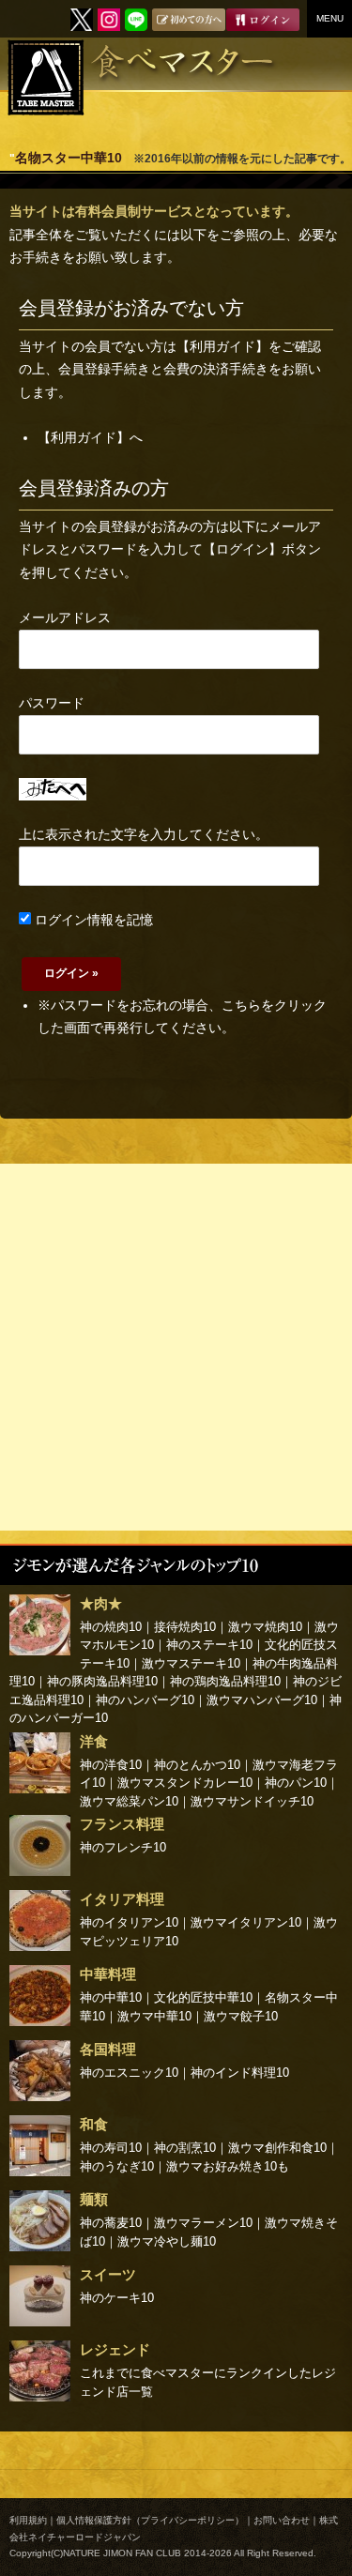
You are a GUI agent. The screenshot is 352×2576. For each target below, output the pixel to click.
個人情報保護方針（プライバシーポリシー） (150, 2520)
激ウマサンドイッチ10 (252, 1801)
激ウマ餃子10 (241, 2016)
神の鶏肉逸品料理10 (225, 1681)
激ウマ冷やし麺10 (167, 2241)
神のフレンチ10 (123, 1847)
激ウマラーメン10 (203, 2223)
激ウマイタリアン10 (246, 1922)
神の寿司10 (111, 2148)
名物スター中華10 (69, 158)
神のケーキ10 (117, 2298)
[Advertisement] (176, 1347)
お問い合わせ (282, 2520)
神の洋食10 (111, 1765)
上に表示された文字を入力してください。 (144, 834)
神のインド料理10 (240, 2073)
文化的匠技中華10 (203, 1997)
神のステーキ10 (209, 1645)
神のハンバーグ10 (145, 1700)
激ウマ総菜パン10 (129, 1801)
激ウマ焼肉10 (265, 1627)
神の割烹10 (185, 2148)
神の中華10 (111, 1997)
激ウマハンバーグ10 (262, 1700)
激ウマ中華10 (154, 2016)
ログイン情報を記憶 (92, 920)
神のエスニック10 (129, 2073)
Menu (330, 18)
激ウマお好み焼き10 (222, 2166)
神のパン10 (296, 1783)
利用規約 (28, 2520)
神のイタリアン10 (129, 1922)
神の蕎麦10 (111, 2223)
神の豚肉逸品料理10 (102, 1681)
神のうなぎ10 (117, 2166)
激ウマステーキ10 (191, 1663)
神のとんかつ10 (197, 1765)
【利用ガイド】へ (90, 437)
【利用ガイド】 (222, 346)
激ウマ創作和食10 (277, 2148)
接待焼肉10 (185, 1627)
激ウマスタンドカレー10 (185, 1783)
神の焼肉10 (111, 1627)
